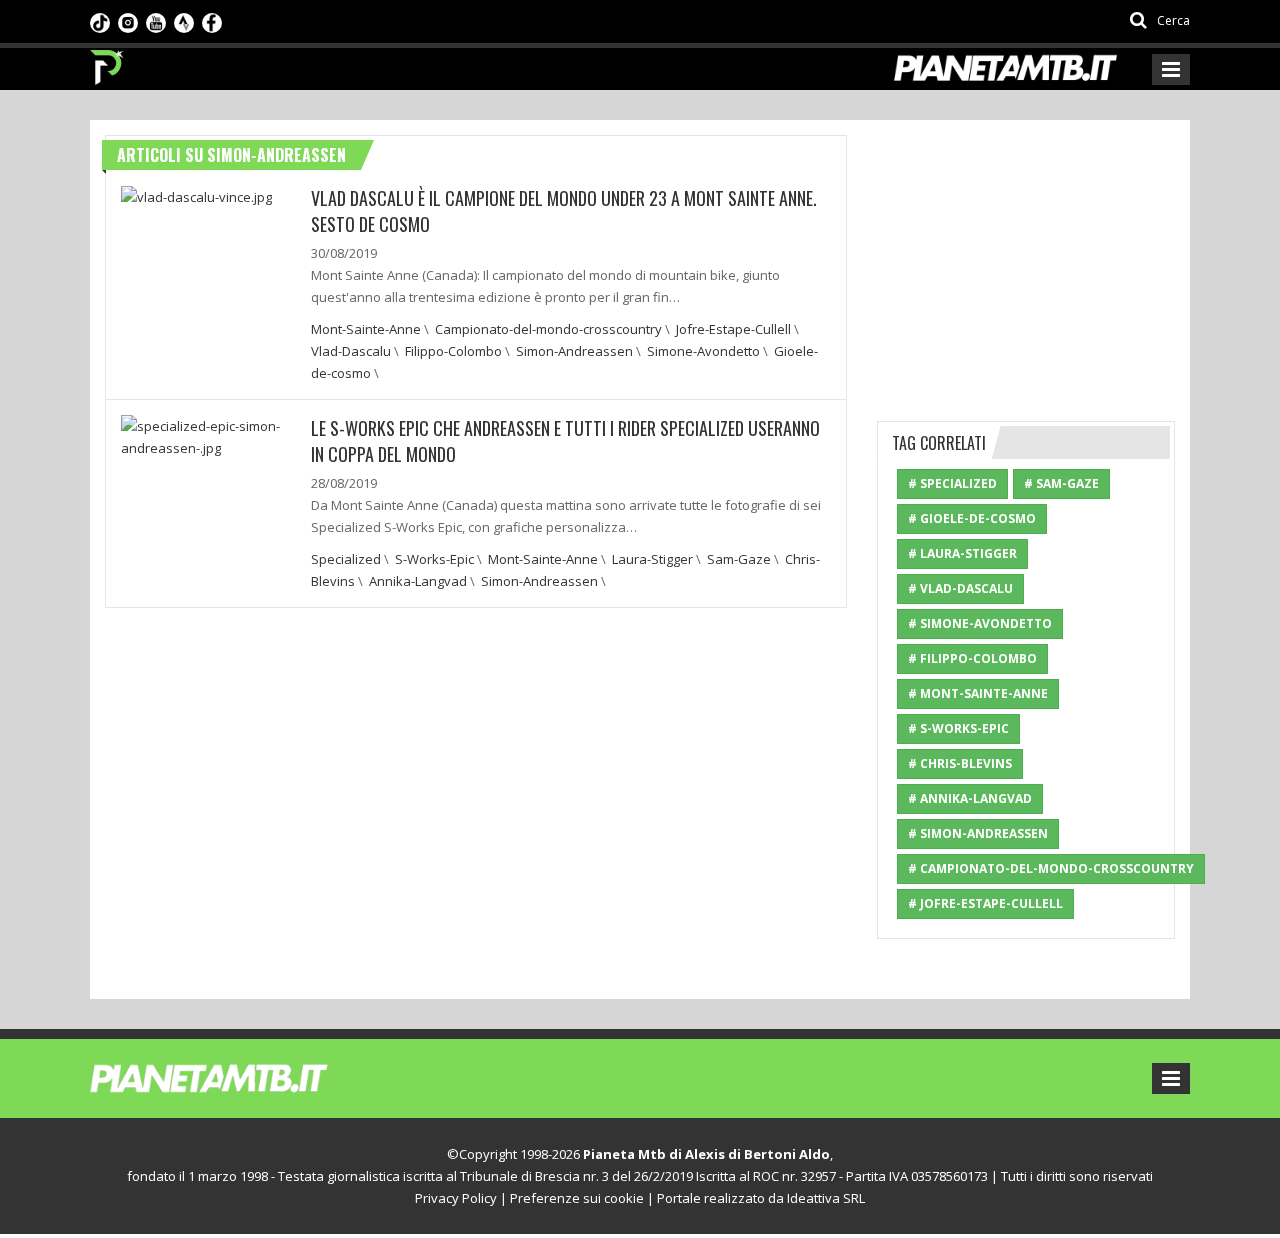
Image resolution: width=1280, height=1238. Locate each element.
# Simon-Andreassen (978, 833)
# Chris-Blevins (960, 763)
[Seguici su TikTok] (100, 21)
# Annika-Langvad (970, 798)
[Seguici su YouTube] (156, 21)
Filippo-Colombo (453, 351)
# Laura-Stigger (962, 553)
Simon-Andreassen (574, 351)
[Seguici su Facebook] (212, 21)
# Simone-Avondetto (980, 623)
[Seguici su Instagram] (128, 21)
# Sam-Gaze (1061, 483)
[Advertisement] (1027, 260)
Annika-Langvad (418, 581)
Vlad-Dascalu (351, 351)
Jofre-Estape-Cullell (733, 329)
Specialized (346, 559)
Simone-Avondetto (703, 351)
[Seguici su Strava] (184, 21)
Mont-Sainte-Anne (366, 329)
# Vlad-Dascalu (960, 588)
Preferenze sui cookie (577, 1198)
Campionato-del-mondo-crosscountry (548, 329)
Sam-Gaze (739, 559)
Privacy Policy (456, 1198)
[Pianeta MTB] (245, 1077)
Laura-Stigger (652, 559)
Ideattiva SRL (826, 1198)
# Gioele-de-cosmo (972, 518)
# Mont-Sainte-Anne (978, 693)
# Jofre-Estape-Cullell (985, 903)
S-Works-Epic (434, 559)
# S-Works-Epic (958, 728)
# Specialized (952, 483)
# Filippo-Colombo (972, 658)
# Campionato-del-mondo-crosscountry (1051, 868)
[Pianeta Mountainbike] (107, 62)
